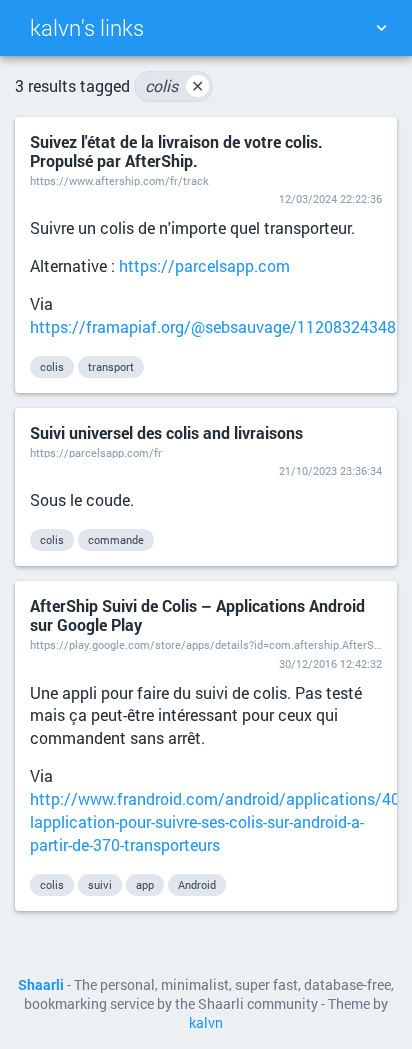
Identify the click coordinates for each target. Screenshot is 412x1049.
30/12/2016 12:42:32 (330, 663)
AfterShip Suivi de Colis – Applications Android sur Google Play (197, 615)
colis (174, 85)
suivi (100, 884)
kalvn (206, 1023)
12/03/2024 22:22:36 (330, 198)
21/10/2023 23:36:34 (330, 470)
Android (197, 884)
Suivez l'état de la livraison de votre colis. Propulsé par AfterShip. (176, 151)
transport (111, 366)
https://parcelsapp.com (204, 265)
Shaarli (41, 985)
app (145, 884)
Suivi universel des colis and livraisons (166, 432)
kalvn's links (87, 27)
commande (116, 539)
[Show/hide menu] (381, 28)
